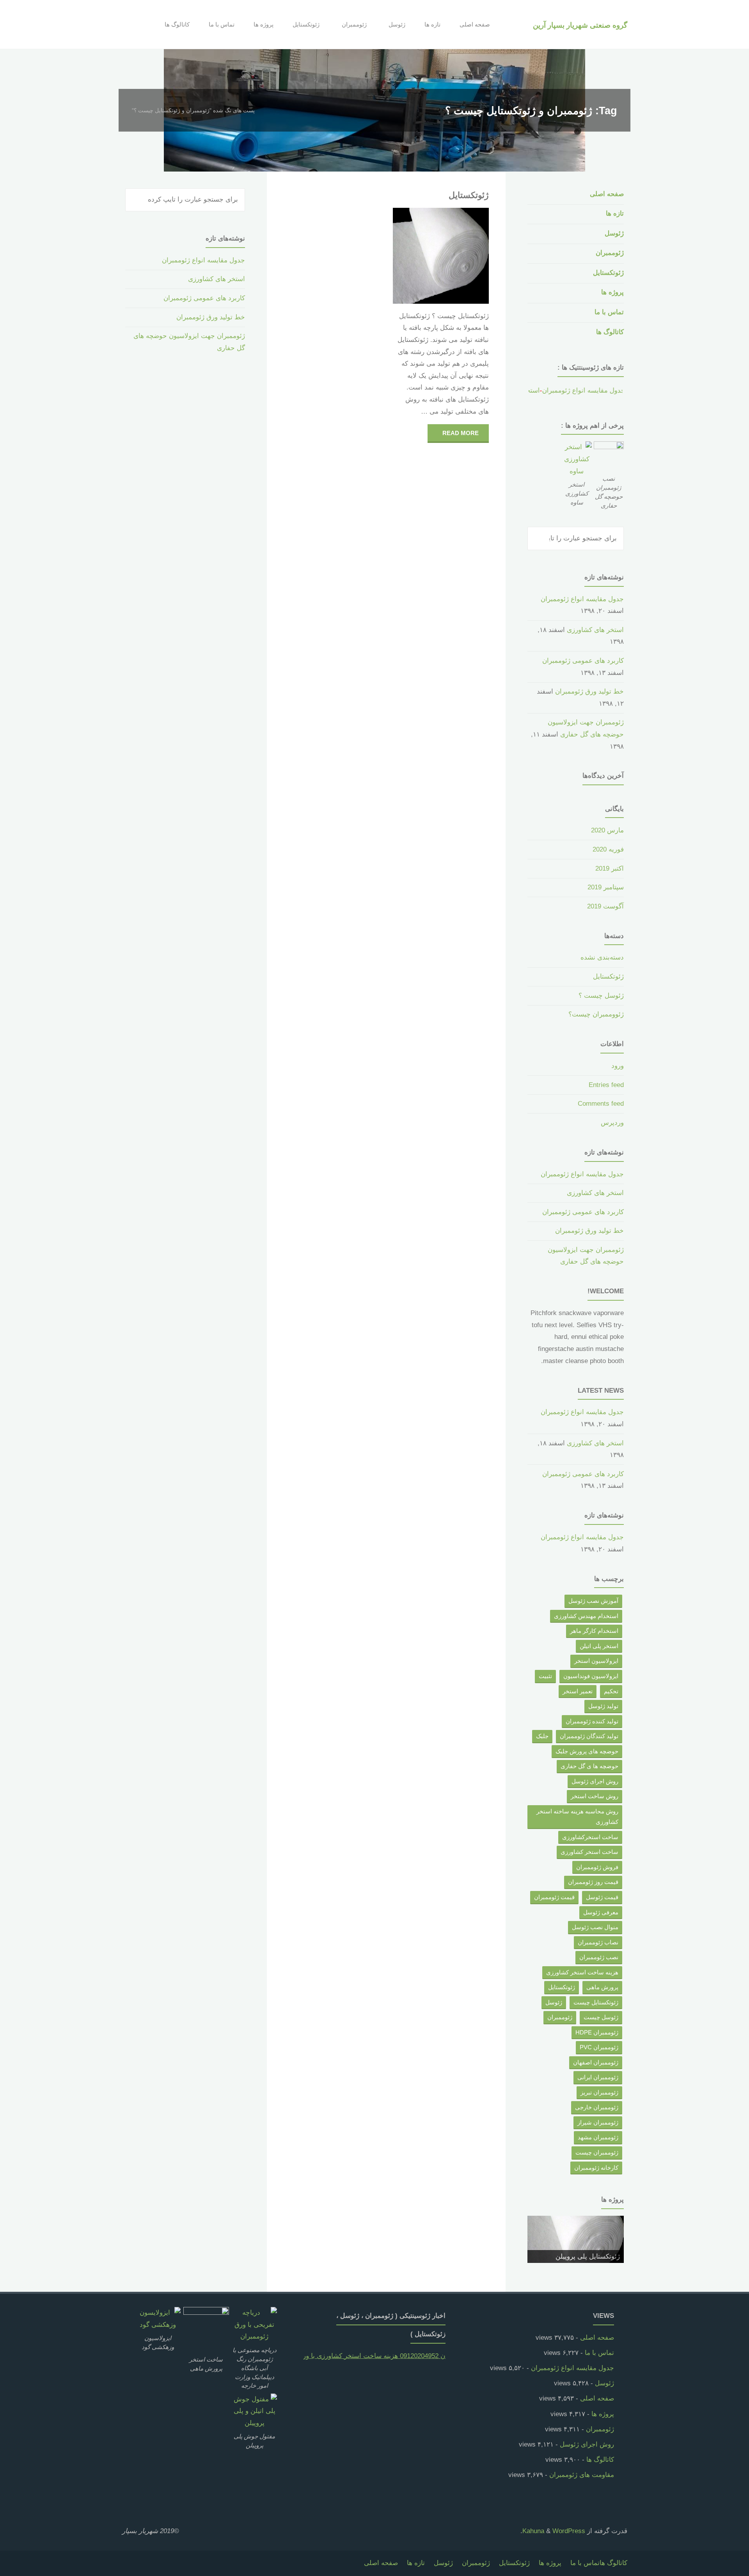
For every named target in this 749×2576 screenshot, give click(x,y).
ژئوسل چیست (601, 2017)
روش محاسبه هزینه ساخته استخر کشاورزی (577, 1817)
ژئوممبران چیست (597, 2152)
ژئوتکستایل (469, 195)
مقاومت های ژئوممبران (582, 2475)
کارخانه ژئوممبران (596, 2168)
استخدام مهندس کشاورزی (586, 1616)
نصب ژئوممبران (599, 1957)
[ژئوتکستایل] (417, 256)
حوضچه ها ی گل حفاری (589, 1766)
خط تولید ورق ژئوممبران (589, 691)
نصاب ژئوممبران (598, 1942)
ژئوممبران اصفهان (596, 2062)
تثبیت (545, 1676)
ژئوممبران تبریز (599, 2092)
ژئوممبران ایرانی (598, 2077)
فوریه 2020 (608, 849)
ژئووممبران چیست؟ (596, 1014)
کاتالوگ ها (610, 332)
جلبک (542, 1736)
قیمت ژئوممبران (554, 1897)
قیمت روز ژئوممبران (593, 1882)
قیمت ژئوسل (602, 1897)
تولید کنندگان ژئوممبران (589, 1736)
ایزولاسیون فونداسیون (591, 1676)
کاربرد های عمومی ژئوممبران (583, 661)
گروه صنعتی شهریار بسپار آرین (580, 25)
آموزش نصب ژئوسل (593, 1601)
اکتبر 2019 (610, 868)
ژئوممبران (610, 253)
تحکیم (611, 1691)
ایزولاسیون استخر (596, 1661)
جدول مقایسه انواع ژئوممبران (561, 390)
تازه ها (615, 213)
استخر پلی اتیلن (599, 1646)
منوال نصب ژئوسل (595, 1927)
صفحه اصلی (607, 194)
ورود (618, 1066)
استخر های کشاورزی (595, 630)
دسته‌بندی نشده (602, 957)
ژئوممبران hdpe (597, 2032)
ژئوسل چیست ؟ (601, 996)
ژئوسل (614, 233)
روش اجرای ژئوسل (595, 1781)
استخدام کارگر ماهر (594, 1631)
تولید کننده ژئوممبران (592, 1721)
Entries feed (606, 1085)
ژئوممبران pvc (599, 2047)
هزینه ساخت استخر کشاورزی (582, 1972)
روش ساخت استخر (595, 1796)
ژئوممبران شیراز (598, 2122)
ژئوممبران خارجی (597, 2107)
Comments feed (601, 1104)
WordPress (569, 2531)
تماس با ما (609, 312)
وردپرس (612, 1123)
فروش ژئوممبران (597, 1867)
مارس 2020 (607, 830)
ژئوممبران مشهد (598, 2137)
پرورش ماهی (602, 1987)
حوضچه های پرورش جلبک (587, 1751)
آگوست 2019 (605, 906)
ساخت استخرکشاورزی (590, 1837)
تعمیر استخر (578, 1691)
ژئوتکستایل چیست (596, 2002)
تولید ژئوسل (603, 1706)
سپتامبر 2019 (606, 887)
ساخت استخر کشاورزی (589, 1852)
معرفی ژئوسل (601, 1912)
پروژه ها (612, 292)
